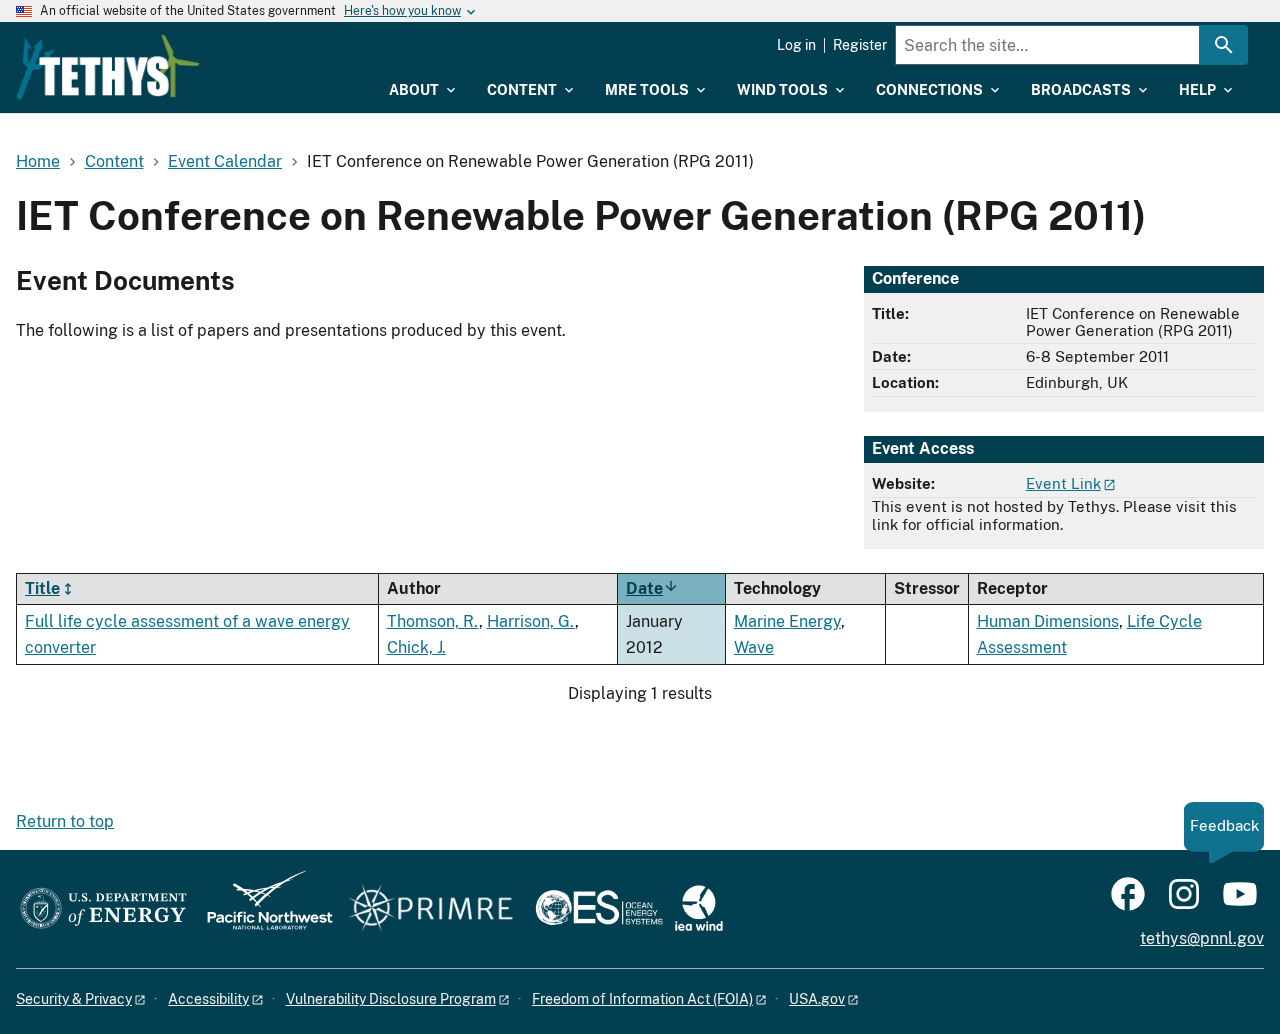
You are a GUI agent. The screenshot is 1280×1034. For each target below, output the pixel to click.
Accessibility (208, 999)
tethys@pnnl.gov (1202, 938)
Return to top (65, 821)
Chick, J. (416, 647)
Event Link (1063, 483)
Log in (796, 45)
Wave (754, 647)
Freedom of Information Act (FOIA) (642, 999)
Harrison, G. (531, 621)
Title (42, 588)
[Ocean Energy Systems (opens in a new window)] (600, 909)
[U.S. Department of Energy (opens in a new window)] (103, 909)
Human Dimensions (1048, 621)
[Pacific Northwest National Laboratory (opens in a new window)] (262, 909)
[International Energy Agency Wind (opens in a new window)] (699, 909)
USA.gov (817, 999)
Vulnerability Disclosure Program (391, 999)
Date (652, 588)
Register (860, 45)
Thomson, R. (433, 621)
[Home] (108, 67)
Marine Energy (787, 621)
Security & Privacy (74, 999)
